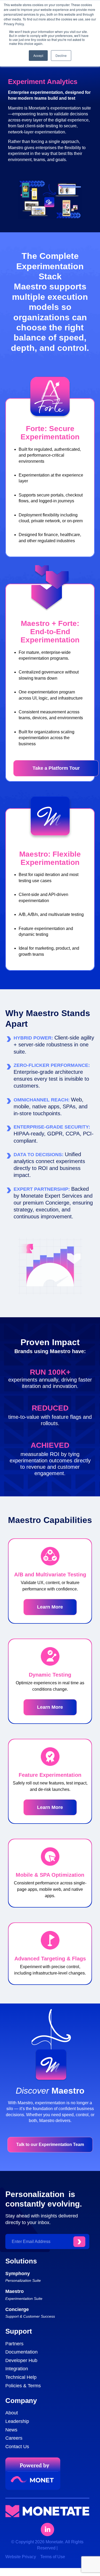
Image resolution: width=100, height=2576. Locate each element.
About (12, 2413)
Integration (17, 2369)
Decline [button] (61, 55)
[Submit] (79, 2242)
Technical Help (21, 2377)
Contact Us (17, 2447)
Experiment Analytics (43, 82)
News (11, 2430)
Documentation (21, 2352)
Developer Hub (21, 2360)
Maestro (15, 2291)
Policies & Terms (23, 2386)
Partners (14, 2344)
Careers (14, 2438)
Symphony (18, 2274)
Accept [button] (38, 55)
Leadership (17, 2421)
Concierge (17, 2309)
